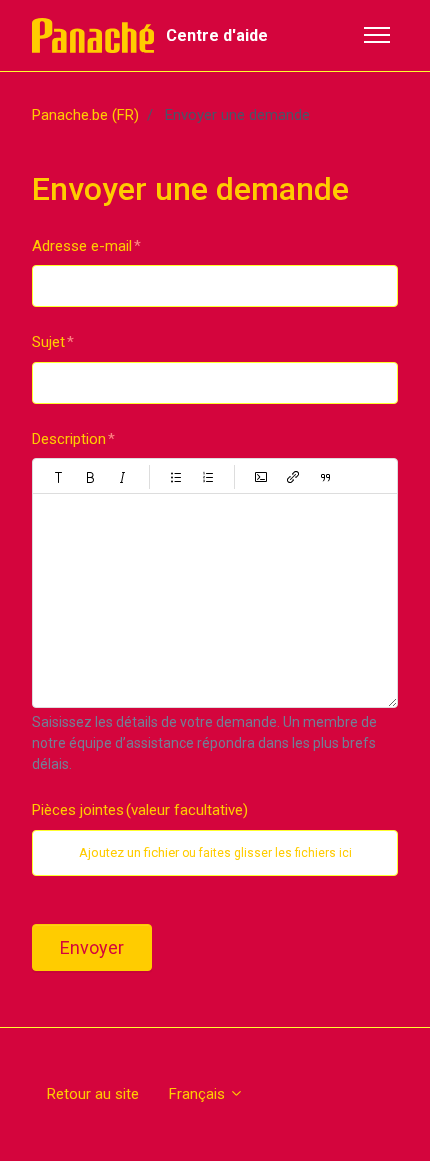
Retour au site (93, 1094)
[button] (59, 477)
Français (199, 1094)
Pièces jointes (140, 810)
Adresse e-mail (82, 246)
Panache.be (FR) (85, 115)
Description (69, 439)
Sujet (48, 342)
